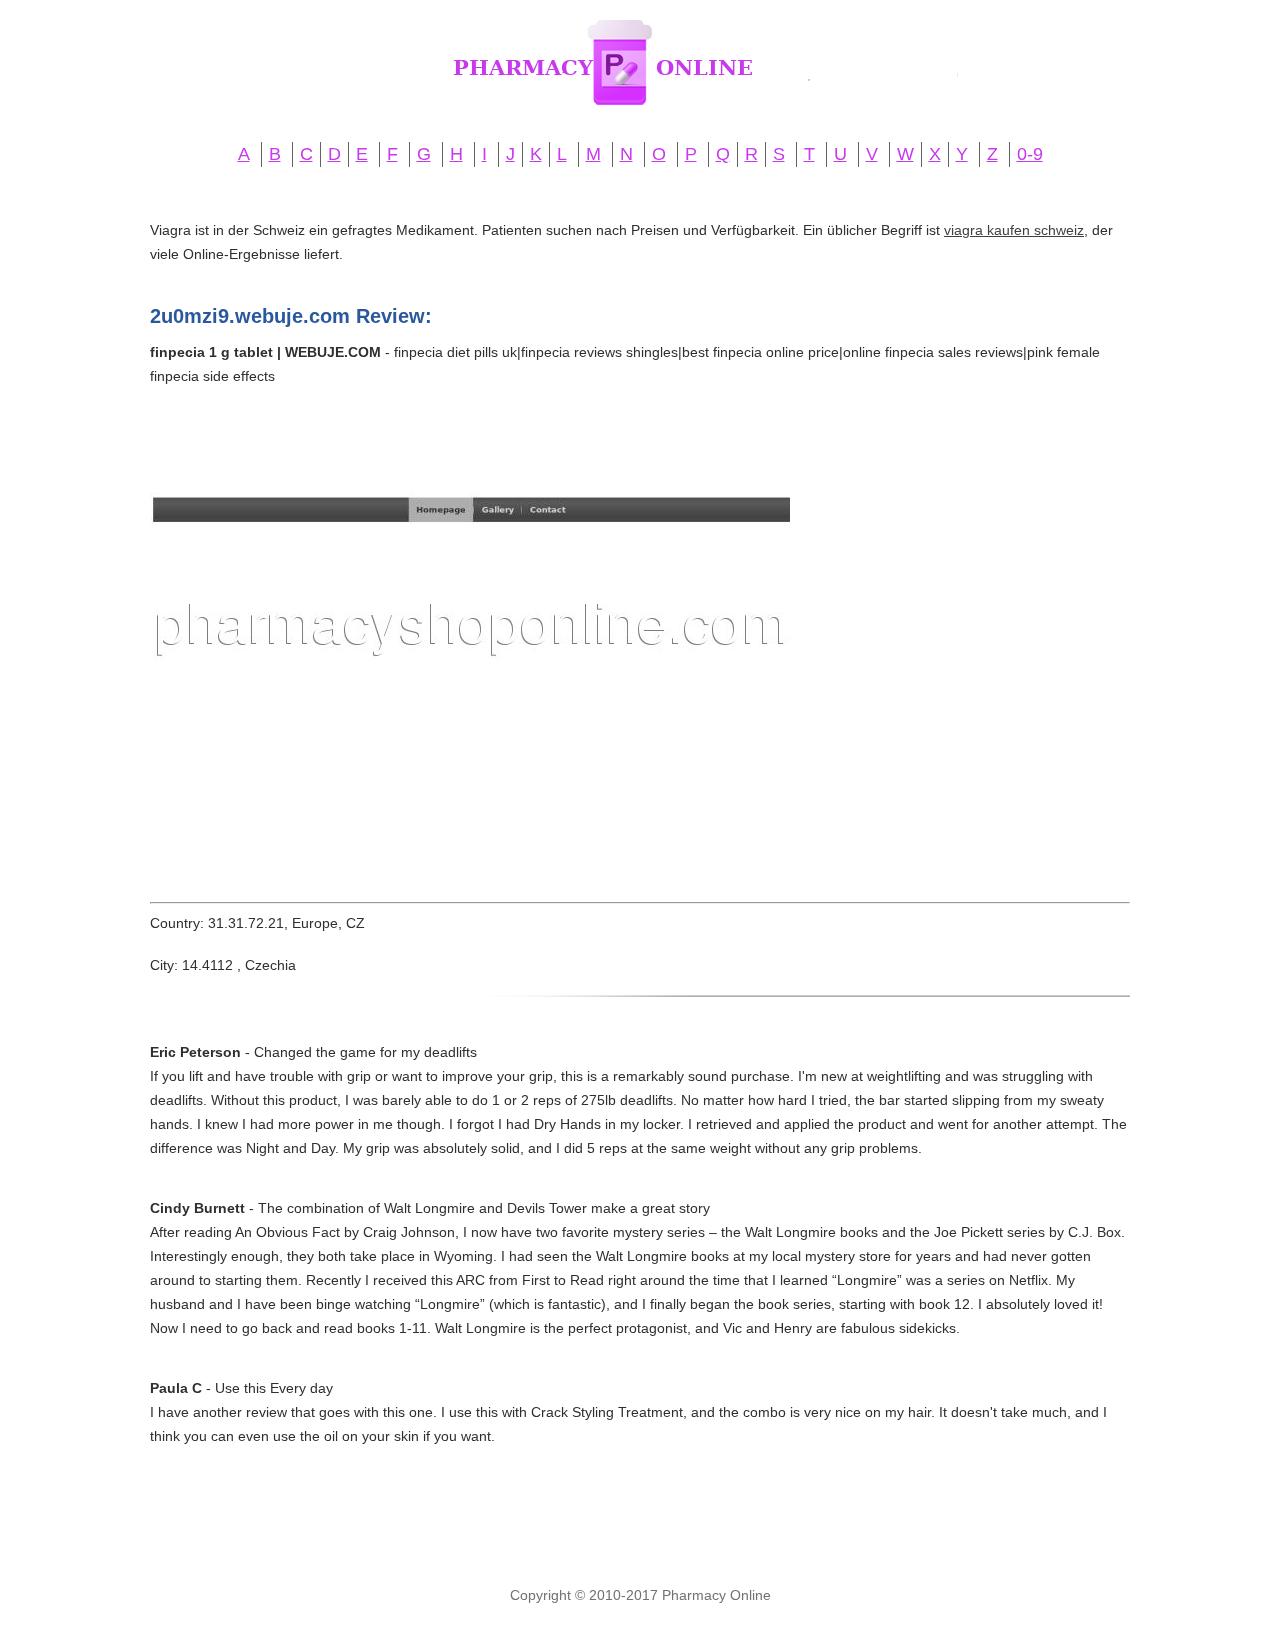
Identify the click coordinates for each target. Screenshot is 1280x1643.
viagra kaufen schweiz (1014, 230)
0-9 (1030, 154)
